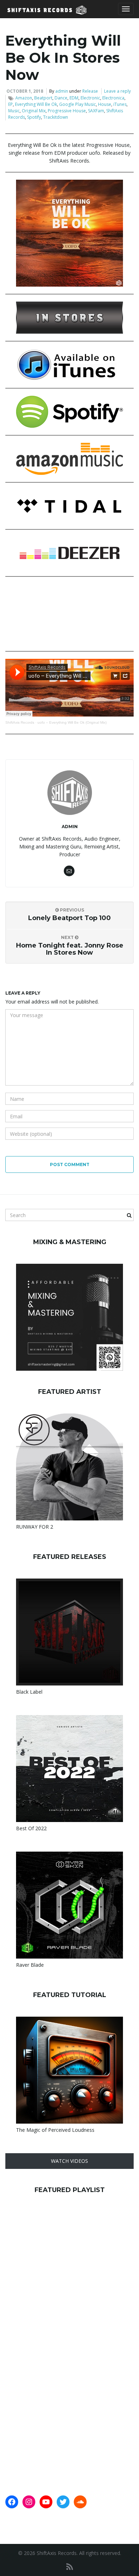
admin (62, 91)
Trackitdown (56, 117)
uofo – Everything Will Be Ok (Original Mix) (72, 722)
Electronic (90, 98)
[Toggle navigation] (126, 9)
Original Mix (34, 111)
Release (90, 91)
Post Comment (70, 1164)
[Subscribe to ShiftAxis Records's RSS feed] (70, 2567)
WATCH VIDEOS (69, 2161)
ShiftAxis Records (20, 722)
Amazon (24, 98)
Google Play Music (78, 104)
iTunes (120, 104)
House (105, 104)
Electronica (113, 98)
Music (14, 111)
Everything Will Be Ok (36, 104)
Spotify (34, 117)
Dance (61, 98)
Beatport (43, 98)
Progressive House (67, 111)
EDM (74, 98)
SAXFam (96, 111)
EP (11, 104)
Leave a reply (117, 91)
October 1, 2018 (25, 91)
